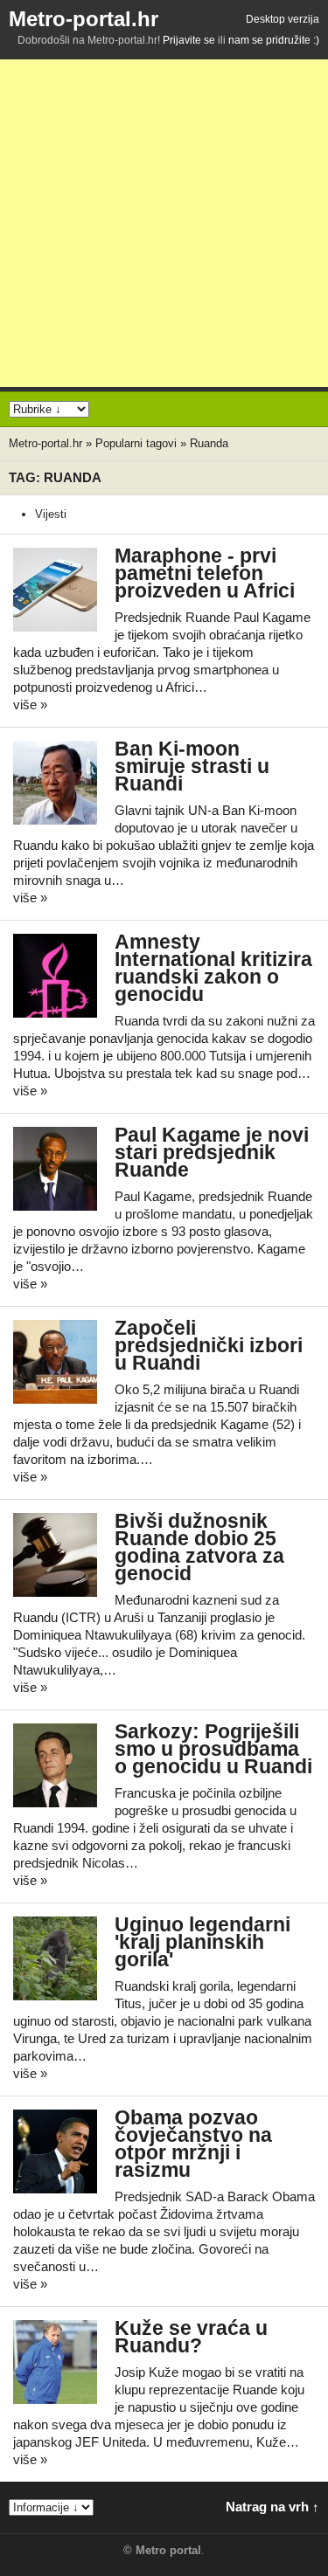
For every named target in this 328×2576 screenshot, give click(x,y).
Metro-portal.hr (84, 19)
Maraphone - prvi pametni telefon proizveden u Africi (205, 573)
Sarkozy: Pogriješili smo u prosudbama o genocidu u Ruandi (213, 1749)
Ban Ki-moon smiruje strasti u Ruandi (192, 767)
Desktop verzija (283, 19)
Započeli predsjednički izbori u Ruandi (209, 1346)
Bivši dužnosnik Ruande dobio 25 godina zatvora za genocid (199, 1547)
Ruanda (209, 443)
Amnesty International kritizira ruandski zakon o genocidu (213, 968)
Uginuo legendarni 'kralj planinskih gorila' (202, 1942)
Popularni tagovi (136, 443)
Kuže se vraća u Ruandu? (191, 2337)
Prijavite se (189, 40)
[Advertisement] (164, 223)
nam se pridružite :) (274, 40)
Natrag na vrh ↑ (272, 2507)
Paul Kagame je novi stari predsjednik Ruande (212, 1153)
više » (30, 704)
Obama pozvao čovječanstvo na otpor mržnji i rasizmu (193, 2144)
